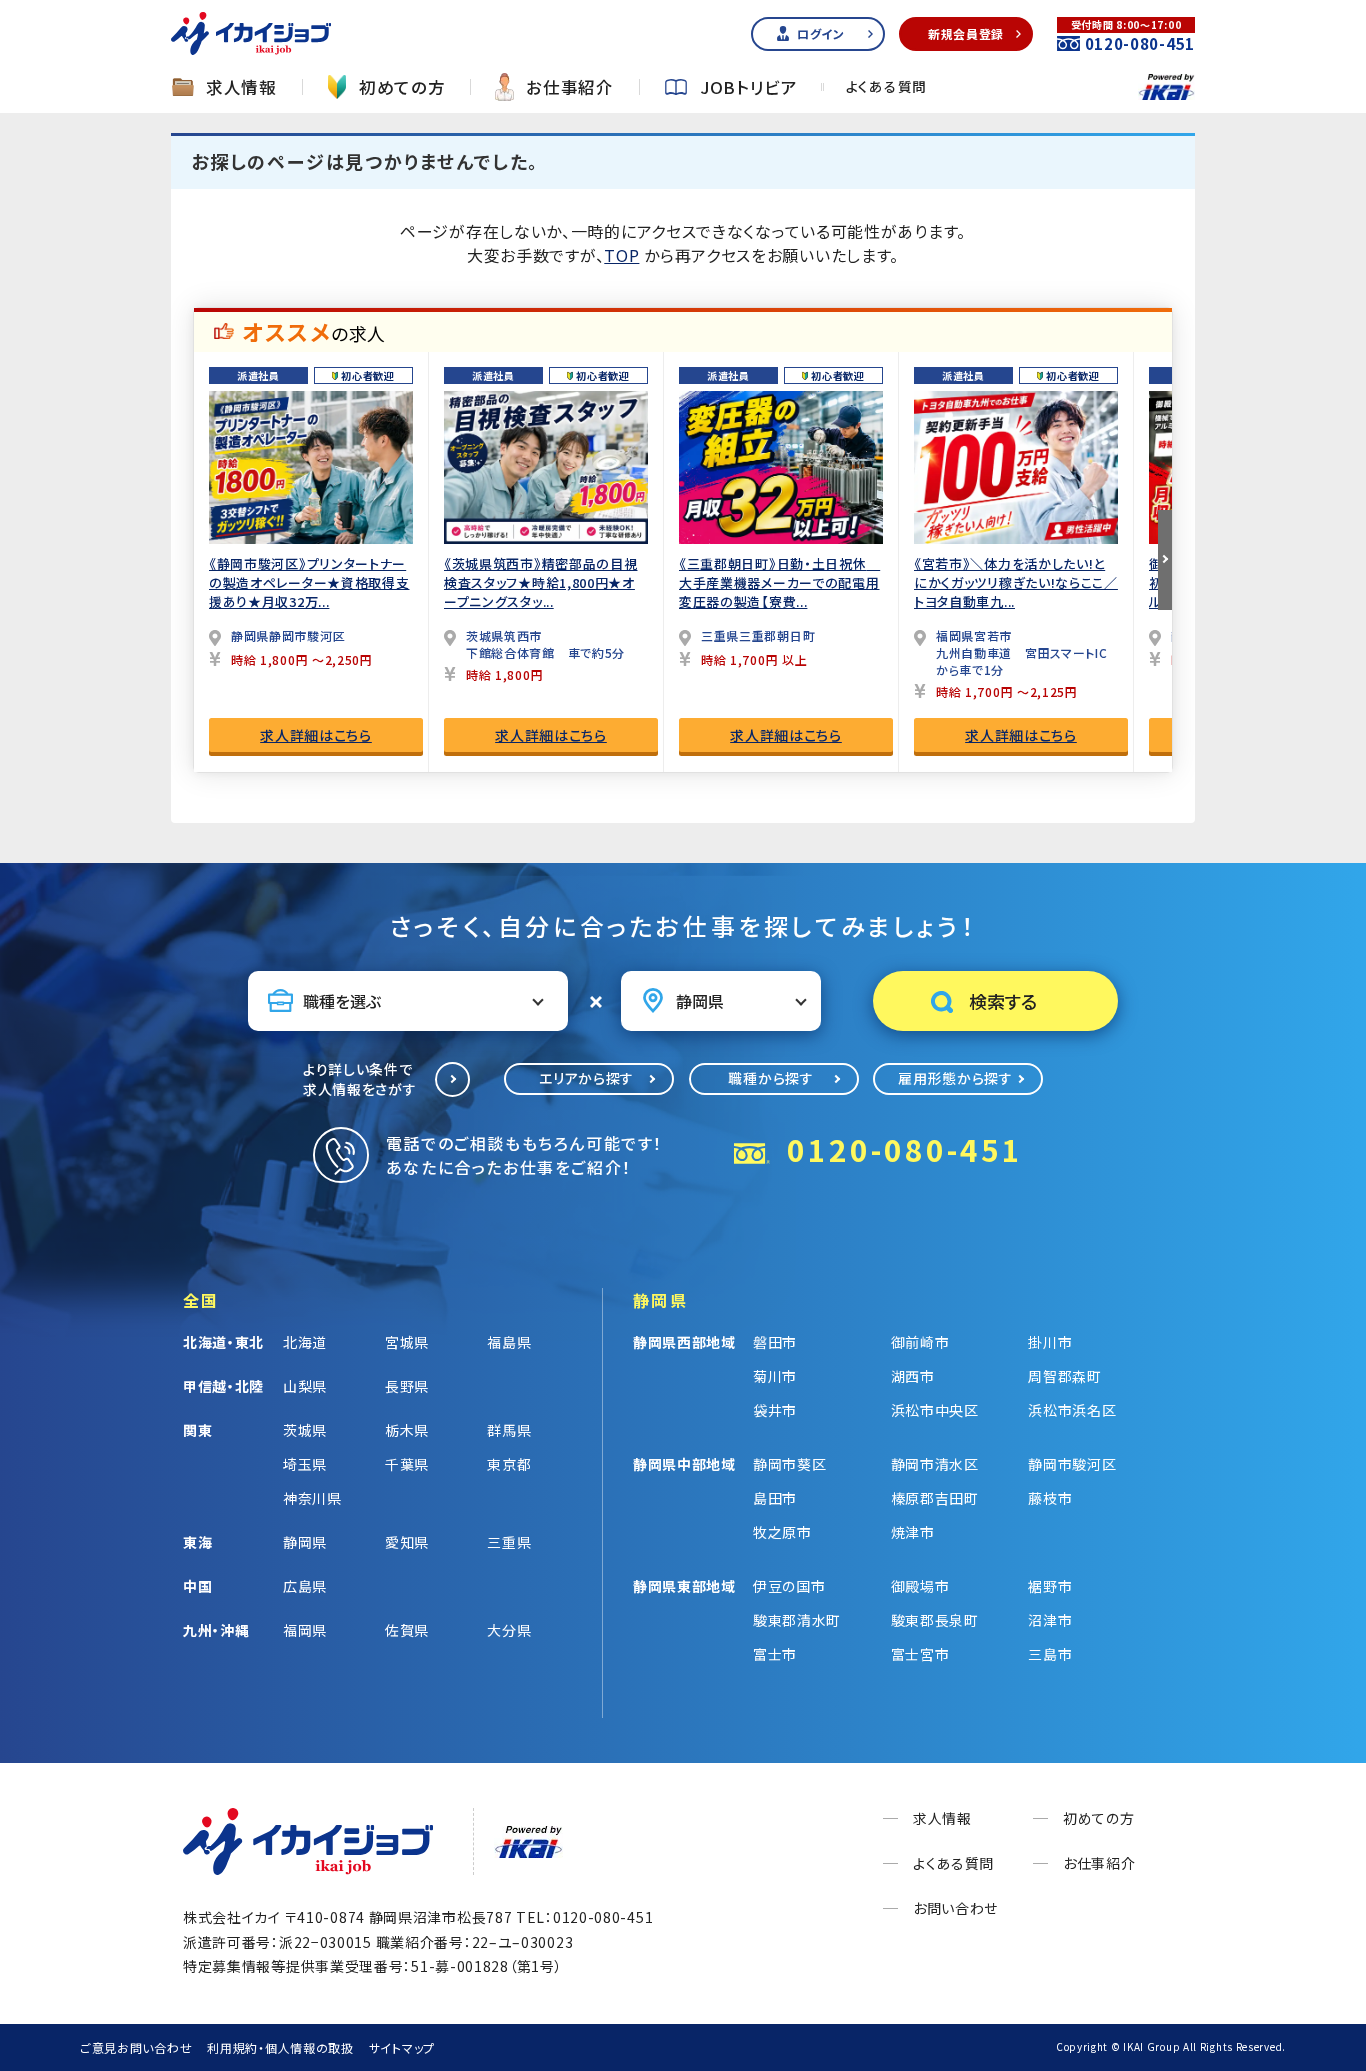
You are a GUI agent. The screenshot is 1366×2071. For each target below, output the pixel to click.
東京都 (509, 1464)
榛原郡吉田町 (935, 1498)
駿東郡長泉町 (935, 1620)
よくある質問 (886, 87)
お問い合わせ (955, 1908)
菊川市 (775, 1376)
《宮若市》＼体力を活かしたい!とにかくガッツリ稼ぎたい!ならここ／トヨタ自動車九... (1016, 582)
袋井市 (775, 1410)
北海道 (305, 1342)
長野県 (407, 1386)
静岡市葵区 (790, 1464)
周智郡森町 (1065, 1376)
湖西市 (913, 1376)
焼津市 (913, 1532)
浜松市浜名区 (1072, 1410)
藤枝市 (1050, 1498)
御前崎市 (920, 1342)
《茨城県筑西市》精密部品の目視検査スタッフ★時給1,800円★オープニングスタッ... (541, 582)
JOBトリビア (749, 87)
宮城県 (407, 1342)
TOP (621, 255)
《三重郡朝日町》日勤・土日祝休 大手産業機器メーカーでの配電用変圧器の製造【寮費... (779, 582)
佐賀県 (407, 1630)
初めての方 (402, 87)
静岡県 (305, 1542)
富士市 (775, 1654)
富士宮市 (920, 1654)
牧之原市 (782, 1532)
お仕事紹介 (570, 87)
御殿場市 (920, 1586)
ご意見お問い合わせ (136, 2047)
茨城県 (305, 1430)
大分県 (509, 1630)
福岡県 (305, 1630)
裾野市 (1050, 1586)
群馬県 (509, 1430)
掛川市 (1050, 1342)
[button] (1165, 560)
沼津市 (1050, 1620)
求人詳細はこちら (316, 735)
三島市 (1050, 1654)
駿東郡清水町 (797, 1620)
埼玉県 (305, 1464)
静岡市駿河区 (1072, 1464)
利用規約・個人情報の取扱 (280, 2047)
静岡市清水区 (935, 1464)
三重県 (509, 1542)
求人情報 (241, 87)
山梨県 (305, 1386)
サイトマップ (402, 2047)
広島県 (305, 1586)
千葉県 (407, 1464)
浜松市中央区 (935, 1410)
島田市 (775, 1498)
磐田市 (775, 1342)
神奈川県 (312, 1498)
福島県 (509, 1342)
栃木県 (407, 1430)
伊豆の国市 (789, 1586)
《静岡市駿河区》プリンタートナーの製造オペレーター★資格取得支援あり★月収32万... (309, 582)
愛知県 (407, 1542)
